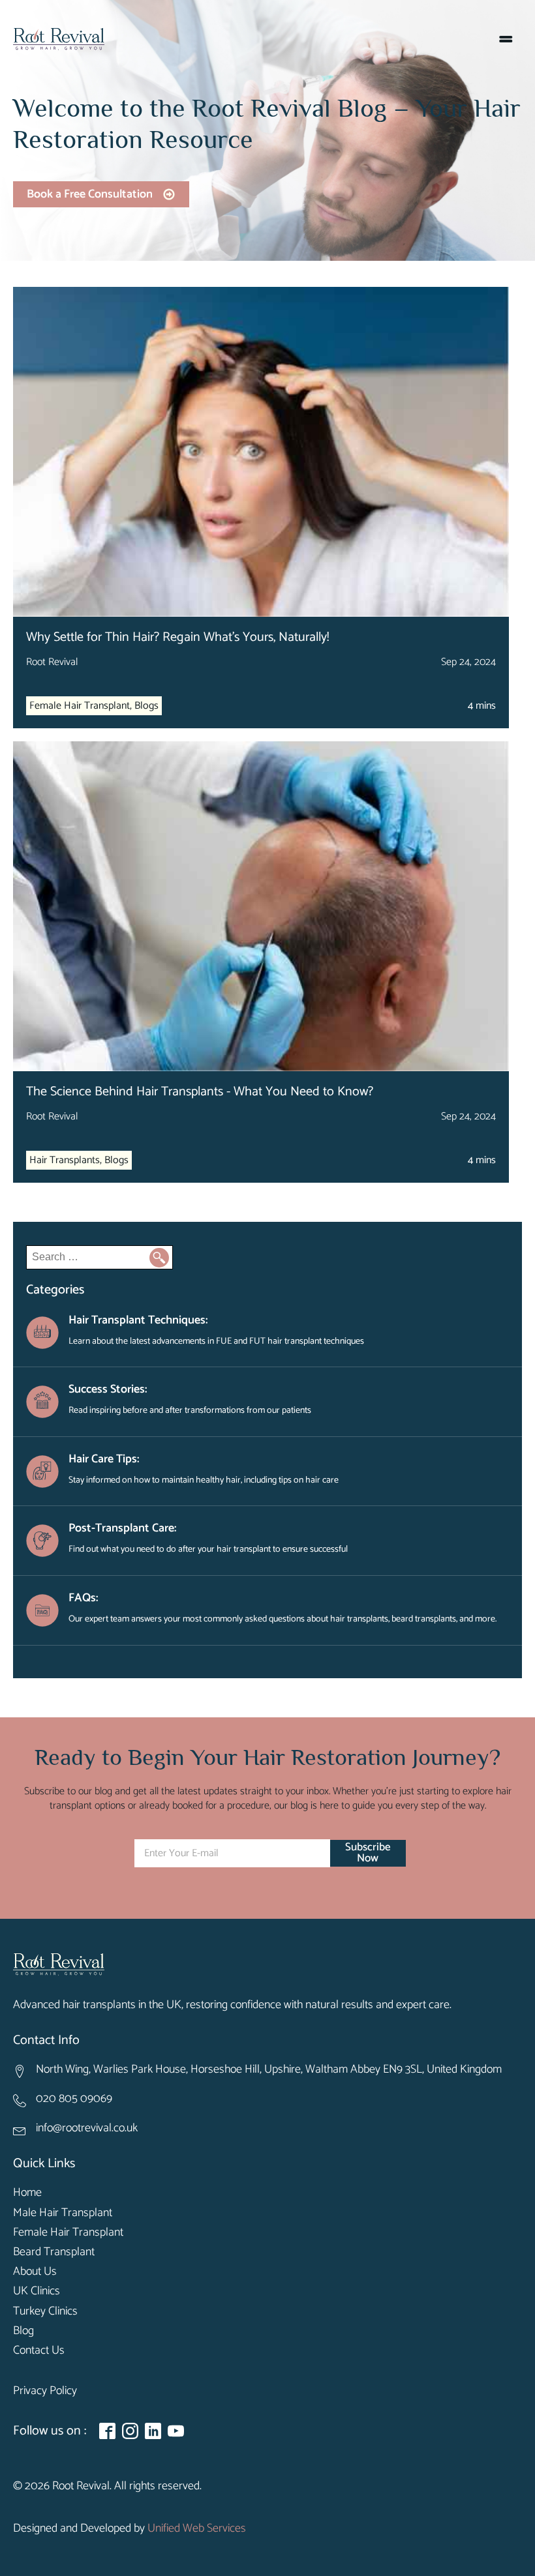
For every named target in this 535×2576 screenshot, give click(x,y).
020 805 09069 (74, 2099)
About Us (35, 2272)
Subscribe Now (368, 1853)
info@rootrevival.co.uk (87, 2128)
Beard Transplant (54, 2252)
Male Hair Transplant (63, 2213)
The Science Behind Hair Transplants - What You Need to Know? (200, 1092)
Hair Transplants (65, 1160)
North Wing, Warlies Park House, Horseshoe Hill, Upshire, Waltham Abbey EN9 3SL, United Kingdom (269, 2070)
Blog (23, 2331)
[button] (101, 195)
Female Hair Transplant (80, 706)
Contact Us (39, 2351)
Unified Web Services (197, 2529)
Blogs (146, 706)
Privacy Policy (45, 2391)
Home (27, 2193)
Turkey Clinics (45, 2312)
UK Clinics (37, 2291)
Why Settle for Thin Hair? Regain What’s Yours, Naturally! (177, 637)
